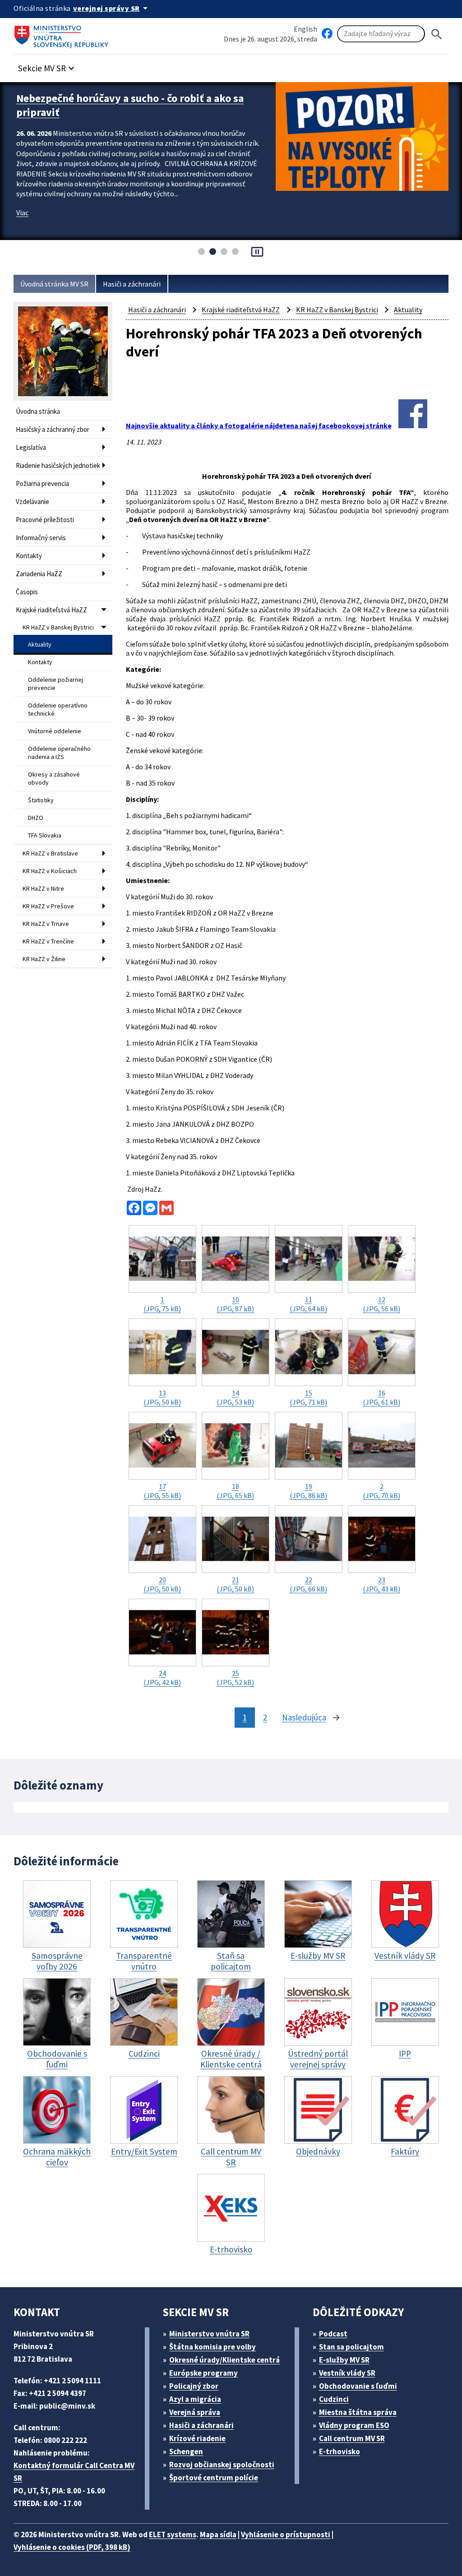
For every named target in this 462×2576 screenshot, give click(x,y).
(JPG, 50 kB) (162, 1397)
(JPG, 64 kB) (308, 1304)
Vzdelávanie (32, 502)
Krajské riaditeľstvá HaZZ (51, 610)
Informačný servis (41, 538)
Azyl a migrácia (195, 2399)
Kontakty (29, 556)
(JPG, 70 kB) (381, 1491)
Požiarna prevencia (42, 483)
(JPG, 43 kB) (381, 1584)
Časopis (27, 592)
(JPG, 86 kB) (308, 1491)
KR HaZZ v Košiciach (50, 871)
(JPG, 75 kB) (162, 1304)
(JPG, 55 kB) (162, 1491)
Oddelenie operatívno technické (58, 709)
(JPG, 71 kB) (308, 1397)
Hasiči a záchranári (132, 284)
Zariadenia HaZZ (39, 574)
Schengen (186, 2451)
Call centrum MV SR (352, 2438)
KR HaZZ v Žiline (44, 959)
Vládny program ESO (354, 2425)
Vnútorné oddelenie (55, 731)
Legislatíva (31, 447)
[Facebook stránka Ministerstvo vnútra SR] (327, 34)
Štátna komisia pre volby (213, 2347)
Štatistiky (41, 800)
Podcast (333, 2334)
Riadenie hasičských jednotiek (58, 465)
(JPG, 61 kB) (381, 1397)
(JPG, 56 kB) (381, 1304)
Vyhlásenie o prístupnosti (286, 2534)
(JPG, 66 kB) (308, 1584)
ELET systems (173, 2534)
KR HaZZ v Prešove (48, 906)
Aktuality (40, 644)
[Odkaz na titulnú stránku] (63, 34)
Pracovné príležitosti (45, 520)
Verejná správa (195, 2412)
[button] (47, 66)
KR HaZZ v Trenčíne (48, 941)
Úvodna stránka (38, 411)
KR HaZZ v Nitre (43, 888)
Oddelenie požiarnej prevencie (55, 684)
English (305, 29)
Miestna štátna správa (358, 2412)
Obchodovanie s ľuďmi (358, 2386)
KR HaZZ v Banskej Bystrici (58, 627)
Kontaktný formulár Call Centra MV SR (74, 2472)
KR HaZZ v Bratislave (50, 853)
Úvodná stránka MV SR (54, 284)
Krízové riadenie (197, 2438)
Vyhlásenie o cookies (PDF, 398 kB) (72, 2547)
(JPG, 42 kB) (162, 1678)
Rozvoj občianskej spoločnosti (222, 2465)
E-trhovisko (340, 2451)
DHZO (36, 818)
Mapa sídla (218, 2534)
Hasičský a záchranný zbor (53, 429)
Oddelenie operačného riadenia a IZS (59, 753)
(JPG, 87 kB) (235, 1304)
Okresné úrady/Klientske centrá (224, 2360)
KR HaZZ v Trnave (46, 924)
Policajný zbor (194, 2386)
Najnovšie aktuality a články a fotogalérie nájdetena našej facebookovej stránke (259, 425)
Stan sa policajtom (351, 2347)
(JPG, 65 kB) (235, 1491)
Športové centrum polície (214, 2478)
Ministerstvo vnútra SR (209, 2334)
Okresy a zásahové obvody (54, 778)
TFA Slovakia (45, 835)
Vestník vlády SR (347, 2373)
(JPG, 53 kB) (235, 1397)
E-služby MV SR (344, 2360)
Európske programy (203, 2373)
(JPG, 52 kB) (235, 1678)
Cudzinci (334, 2399)
